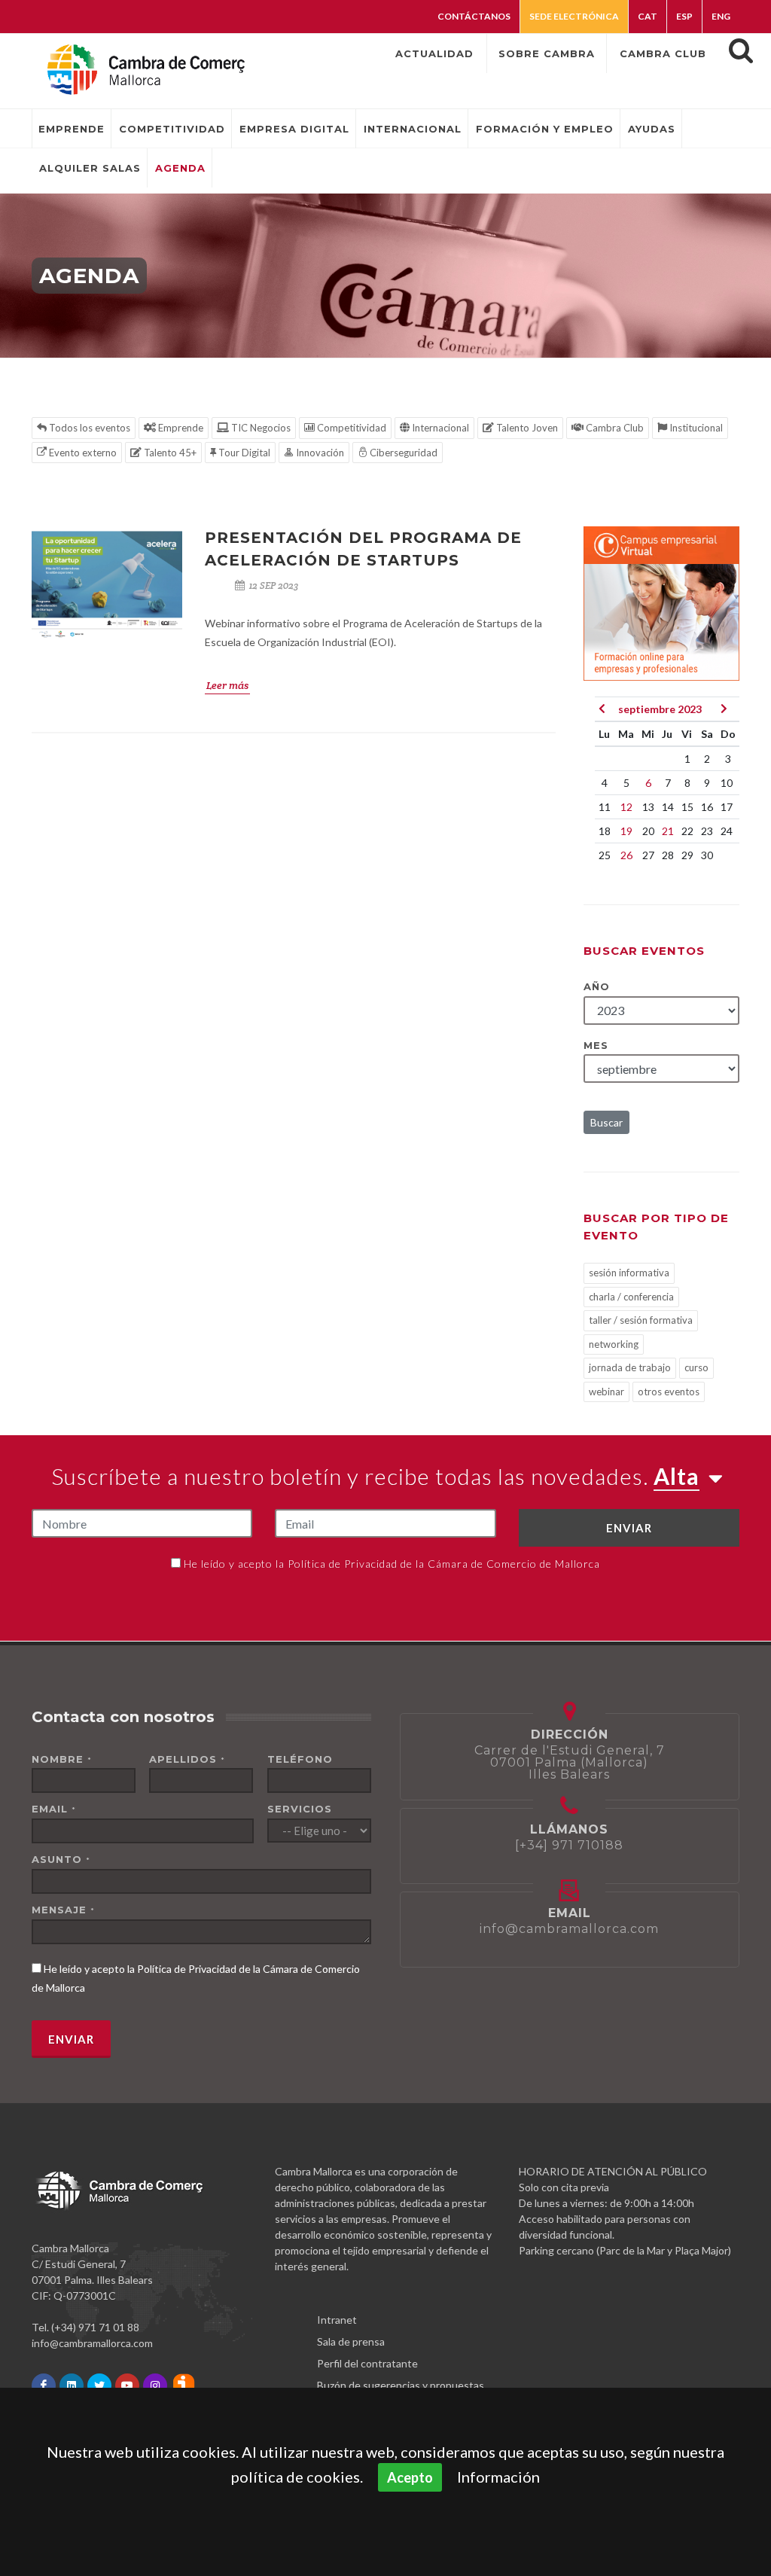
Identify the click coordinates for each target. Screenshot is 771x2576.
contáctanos (474, 16)
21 (668, 831)
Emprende (180, 428)
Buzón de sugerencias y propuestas (401, 2385)
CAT (648, 16)
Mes (596, 1045)
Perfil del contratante (367, 2363)
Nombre (62, 1759)
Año (597, 986)
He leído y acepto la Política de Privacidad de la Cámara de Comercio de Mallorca (392, 1564)
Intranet (337, 2320)
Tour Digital (243, 453)
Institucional (695, 428)
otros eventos (669, 1392)
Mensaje (63, 1910)
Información (498, 2477)
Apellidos (187, 1759)
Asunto (61, 1859)
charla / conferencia (631, 1297)
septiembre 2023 (660, 709)
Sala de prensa (351, 2341)
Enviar (629, 1528)
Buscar (606, 1122)
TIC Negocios (260, 428)
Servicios (300, 1809)
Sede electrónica (574, 16)
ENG (721, 16)
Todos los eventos (88, 428)
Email (54, 1809)
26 (626, 855)
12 (626, 807)
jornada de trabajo (630, 1367)
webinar (606, 1392)
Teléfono (300, 1759)
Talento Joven (526, 428)
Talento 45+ (169, 453)
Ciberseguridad (402, 453)
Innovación (319, 453)
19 (626, 831)
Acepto (410, 2477)
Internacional (439, 428)
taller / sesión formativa (641, 1320)
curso (696, 1367)
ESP (684, 16)
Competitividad (350, 428)
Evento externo (82, 453)
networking (614, 1344)
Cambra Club (614, 428)
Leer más (227, 685)
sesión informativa (629, 1273)
